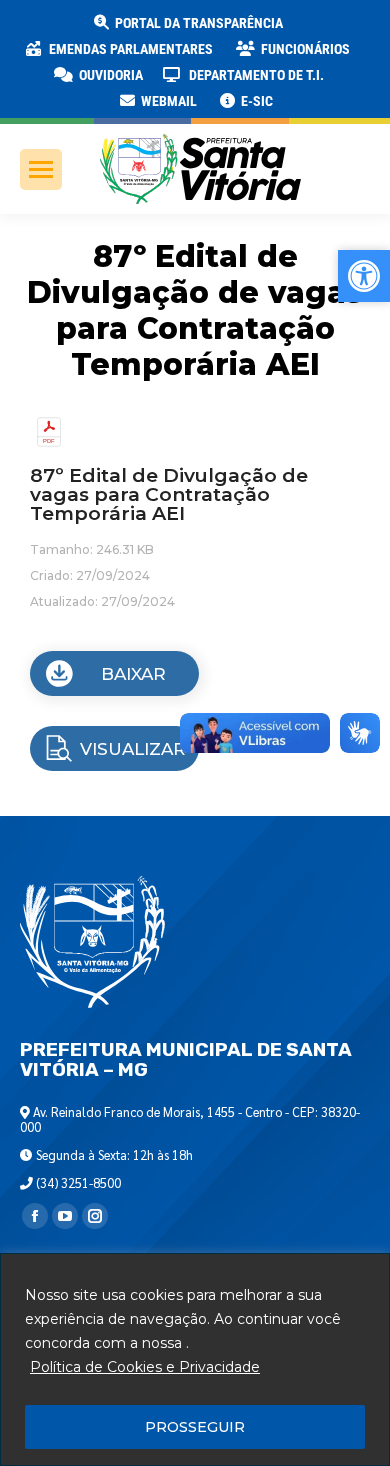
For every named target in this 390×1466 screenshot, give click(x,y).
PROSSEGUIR (195, 1427)
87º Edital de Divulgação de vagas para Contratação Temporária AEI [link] (169, 494)
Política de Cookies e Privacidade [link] (145, 1367)
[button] (322, 30)
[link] (187, 23)
